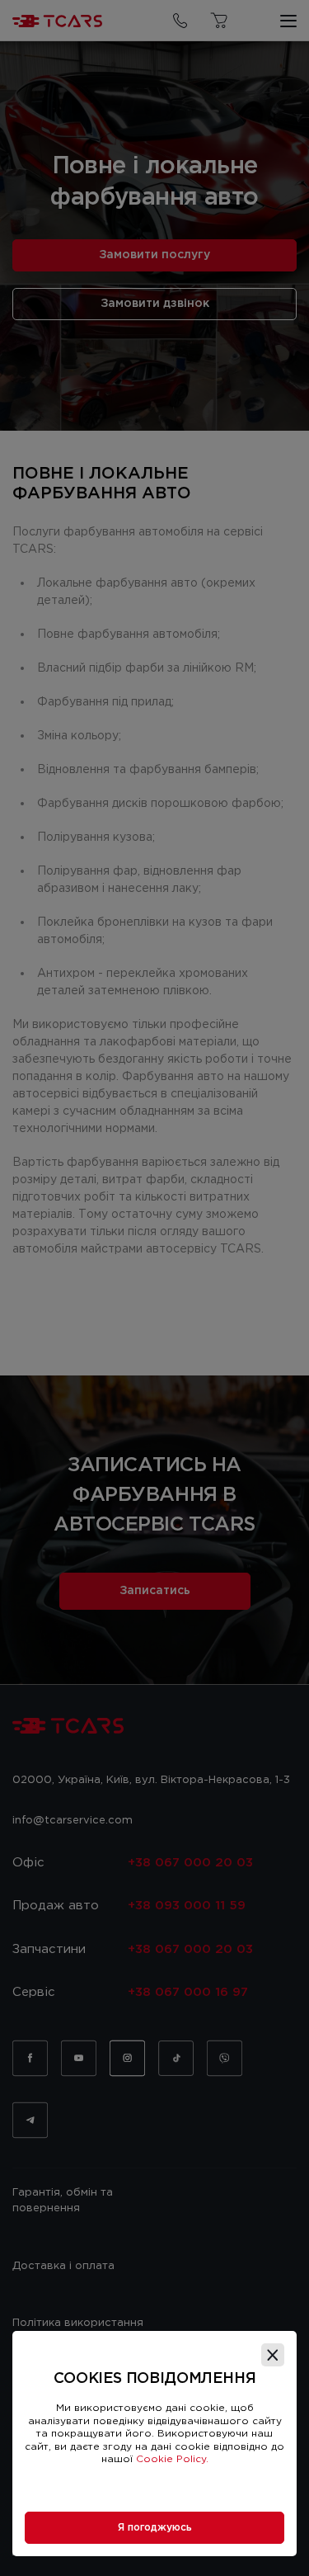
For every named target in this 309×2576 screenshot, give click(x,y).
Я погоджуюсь (155, 2528)
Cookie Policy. (172, 2459)
